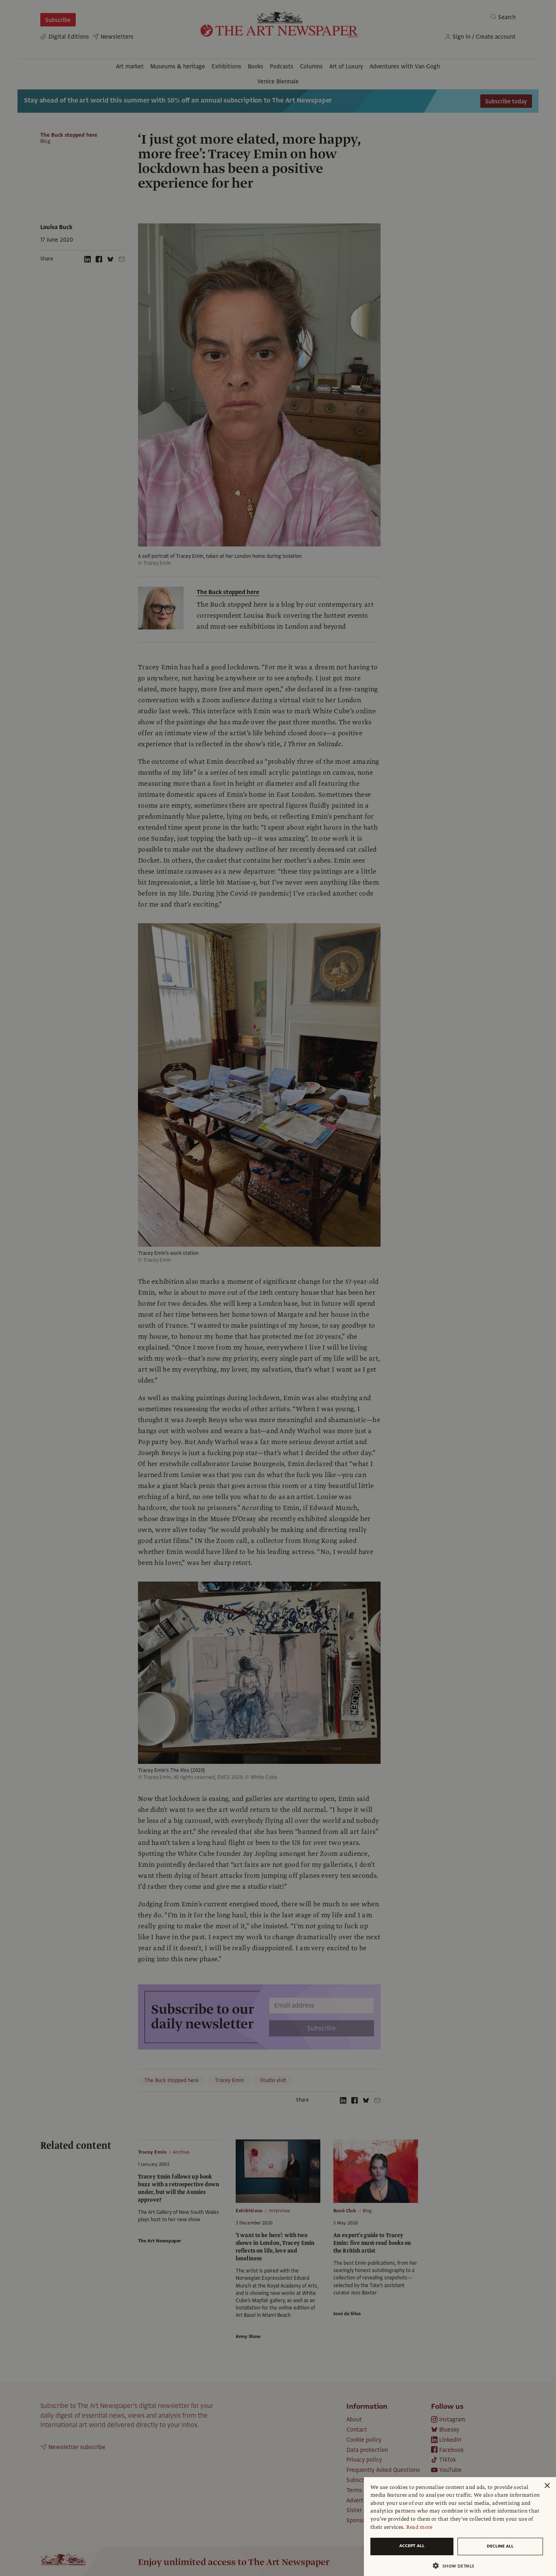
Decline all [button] (500, 2546)
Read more (419, 2527)
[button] (457, 2566)
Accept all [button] (412, 2546)
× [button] (547, 2486)
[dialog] (460, 2527)
